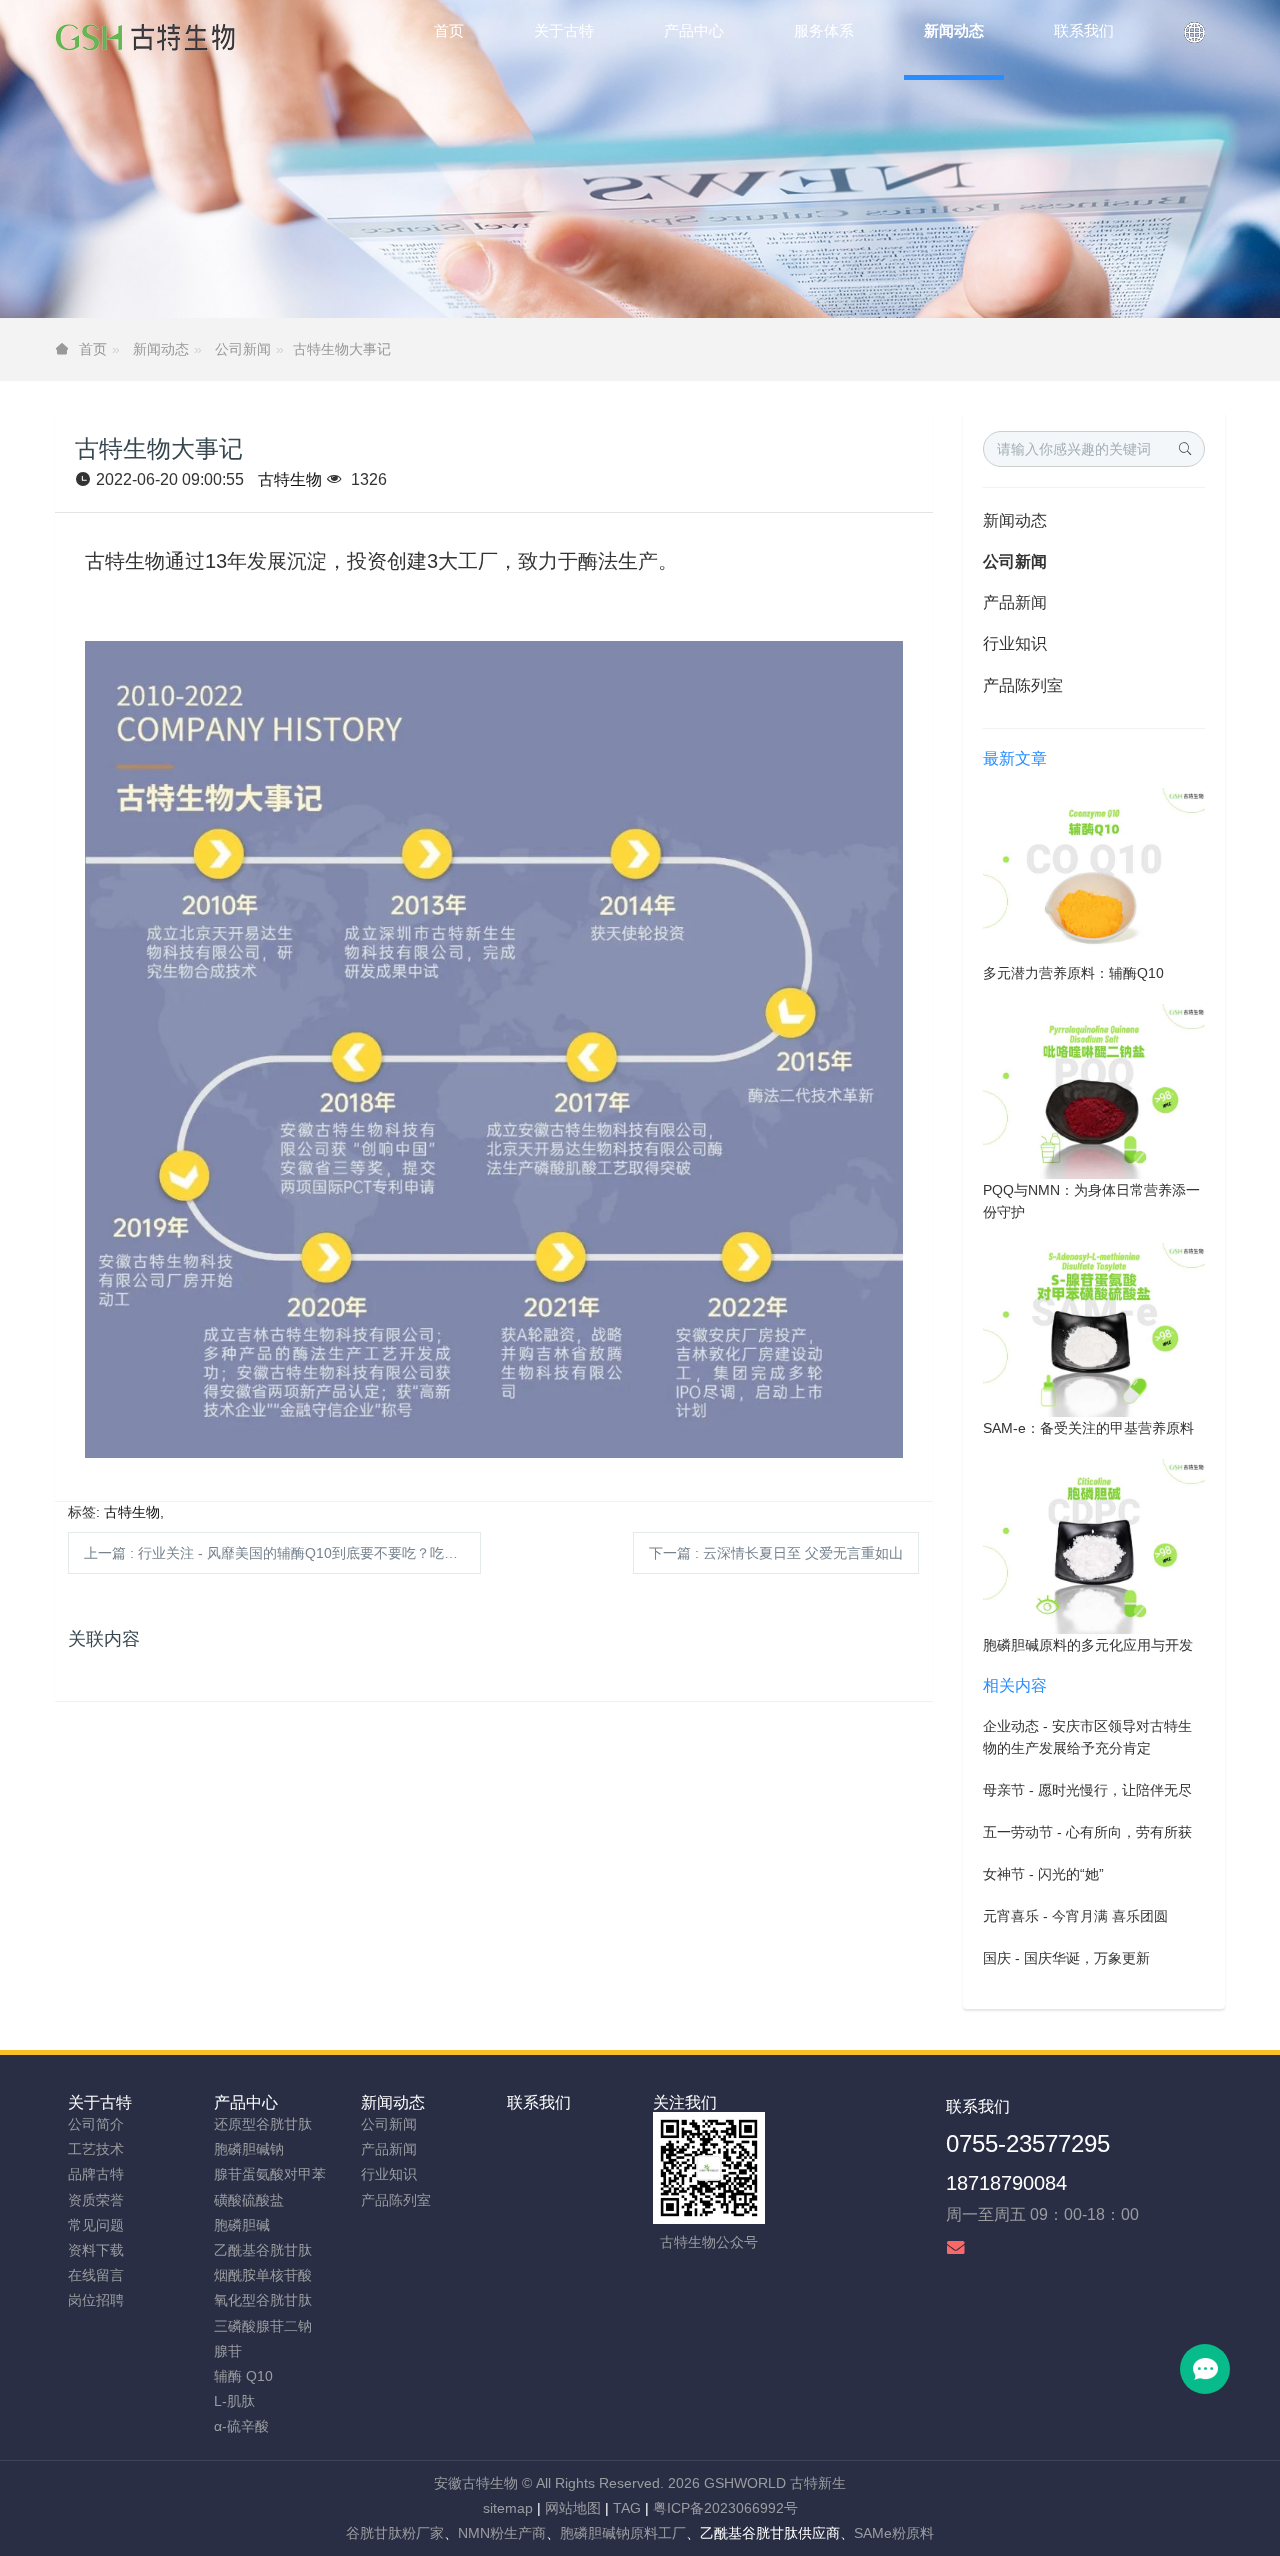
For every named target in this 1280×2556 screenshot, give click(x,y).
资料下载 (96, 2250)
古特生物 (290, 479)
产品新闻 (1015, 602)
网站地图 (573, 2508)
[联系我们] (1194, 40)
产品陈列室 (1023, 685)
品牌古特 (96, 2174)
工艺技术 (96, 2149)
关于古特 (100, 2102)
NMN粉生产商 (502, 2533)
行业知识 (1015, 643)
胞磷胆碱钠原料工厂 (623, 2533)
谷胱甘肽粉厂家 (395, 2533)
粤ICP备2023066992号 (725, 2508)
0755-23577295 (1028, 2143)
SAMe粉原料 (894, 2533)
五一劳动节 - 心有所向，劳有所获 (1087, 1832)
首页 (449, 30)
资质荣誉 (96, 2200)
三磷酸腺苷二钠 (263, 2326)
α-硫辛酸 (241, 2426)
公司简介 (96, 2124)
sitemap (508, 2508)
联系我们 (539, 2102)
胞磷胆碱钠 (249, 2149)
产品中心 (246, 2102)
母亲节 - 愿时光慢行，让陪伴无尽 (1087, 1790)
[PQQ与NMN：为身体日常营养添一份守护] (1094, 1090)
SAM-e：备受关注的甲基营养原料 (1088, 1428)
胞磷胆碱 (242, 2225)
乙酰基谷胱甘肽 (263, 2250)
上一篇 (282, 1553)
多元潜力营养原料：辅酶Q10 (1073, 973)
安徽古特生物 (476, 2483)
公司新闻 (243, 349)
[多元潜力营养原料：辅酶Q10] (1094, 874)
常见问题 (96, 2225)
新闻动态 (161, 349)
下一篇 (776, 1553)
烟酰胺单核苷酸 (263, 2275)
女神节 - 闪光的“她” (1043, 1874)
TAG (627, 2508)
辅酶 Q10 (243, 2376)
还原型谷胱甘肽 (263, 2124)
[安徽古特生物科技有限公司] (145, 40)
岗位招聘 (96, 2300)
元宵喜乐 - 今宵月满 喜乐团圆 (1075, 1916)
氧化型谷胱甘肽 (263, 2300)
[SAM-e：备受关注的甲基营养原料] (1094, 1329)
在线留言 (96, 2275)
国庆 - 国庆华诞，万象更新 (1066, 1958)
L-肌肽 (234, 2401)
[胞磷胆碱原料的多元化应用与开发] (1094, 1545)
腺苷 (228, 2351)
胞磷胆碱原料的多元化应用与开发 (1088, 1645)
